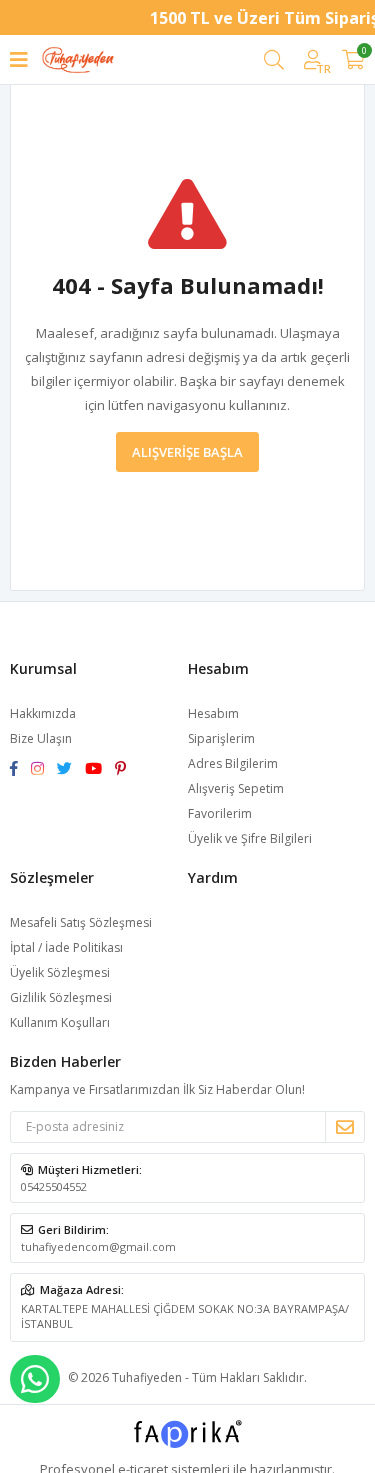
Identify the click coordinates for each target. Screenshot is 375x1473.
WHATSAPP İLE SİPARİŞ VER (35, 1379)
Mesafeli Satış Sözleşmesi (81, 922)
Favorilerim (220, 813)
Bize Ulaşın (41, 738)
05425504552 (54, 1186)
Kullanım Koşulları (60, 1022)
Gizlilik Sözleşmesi (61, 997)
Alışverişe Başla (187, 452)
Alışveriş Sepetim (236, 788)
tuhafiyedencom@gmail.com (98, 1246)
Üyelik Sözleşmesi (60, 972)
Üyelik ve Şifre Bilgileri (250, 838)
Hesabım (213, 713)
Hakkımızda (43, 713)
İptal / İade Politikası (66, 947)
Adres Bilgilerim (233, 763)
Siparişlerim (221, 738)
